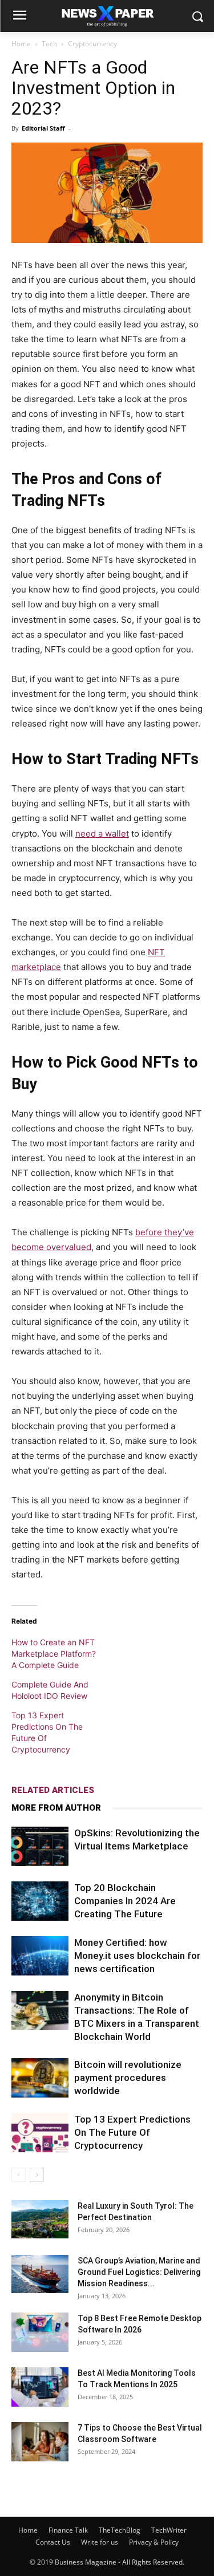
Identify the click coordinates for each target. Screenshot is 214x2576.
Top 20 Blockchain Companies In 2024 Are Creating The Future (125, 1901)
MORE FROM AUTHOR (56, 1808)
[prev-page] (19, 2175)
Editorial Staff (43, 128)
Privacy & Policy (154, 2542)
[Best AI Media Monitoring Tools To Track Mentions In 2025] (40, 2387)
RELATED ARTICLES (53, 1790)
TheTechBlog (120, 2530)
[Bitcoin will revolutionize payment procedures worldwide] (40, 2078)
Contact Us (53, 2542)
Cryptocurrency (92, 44)
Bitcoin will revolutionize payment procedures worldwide (128, 2078)
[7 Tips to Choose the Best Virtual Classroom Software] (40, 2442)
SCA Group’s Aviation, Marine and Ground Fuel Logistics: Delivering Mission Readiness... (139, 2272)
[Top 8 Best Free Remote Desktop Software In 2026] (40, 2332)
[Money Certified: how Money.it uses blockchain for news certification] (40, 1956)
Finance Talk (68, 2530)
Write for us (100, 2542)
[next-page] (37, 2175)
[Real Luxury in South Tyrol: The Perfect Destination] (40, 2219)
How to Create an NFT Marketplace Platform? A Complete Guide (54, 1654)
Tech (49, 44)
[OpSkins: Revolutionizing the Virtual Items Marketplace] (40, 1846)
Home (21, 44)
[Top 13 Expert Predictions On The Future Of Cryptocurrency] (40, 2133)
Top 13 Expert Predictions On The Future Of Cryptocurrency (132, 2132)
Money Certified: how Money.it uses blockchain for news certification (137, 1956)
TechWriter (169, 2530)
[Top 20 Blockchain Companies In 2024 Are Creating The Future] (40, 1901)
